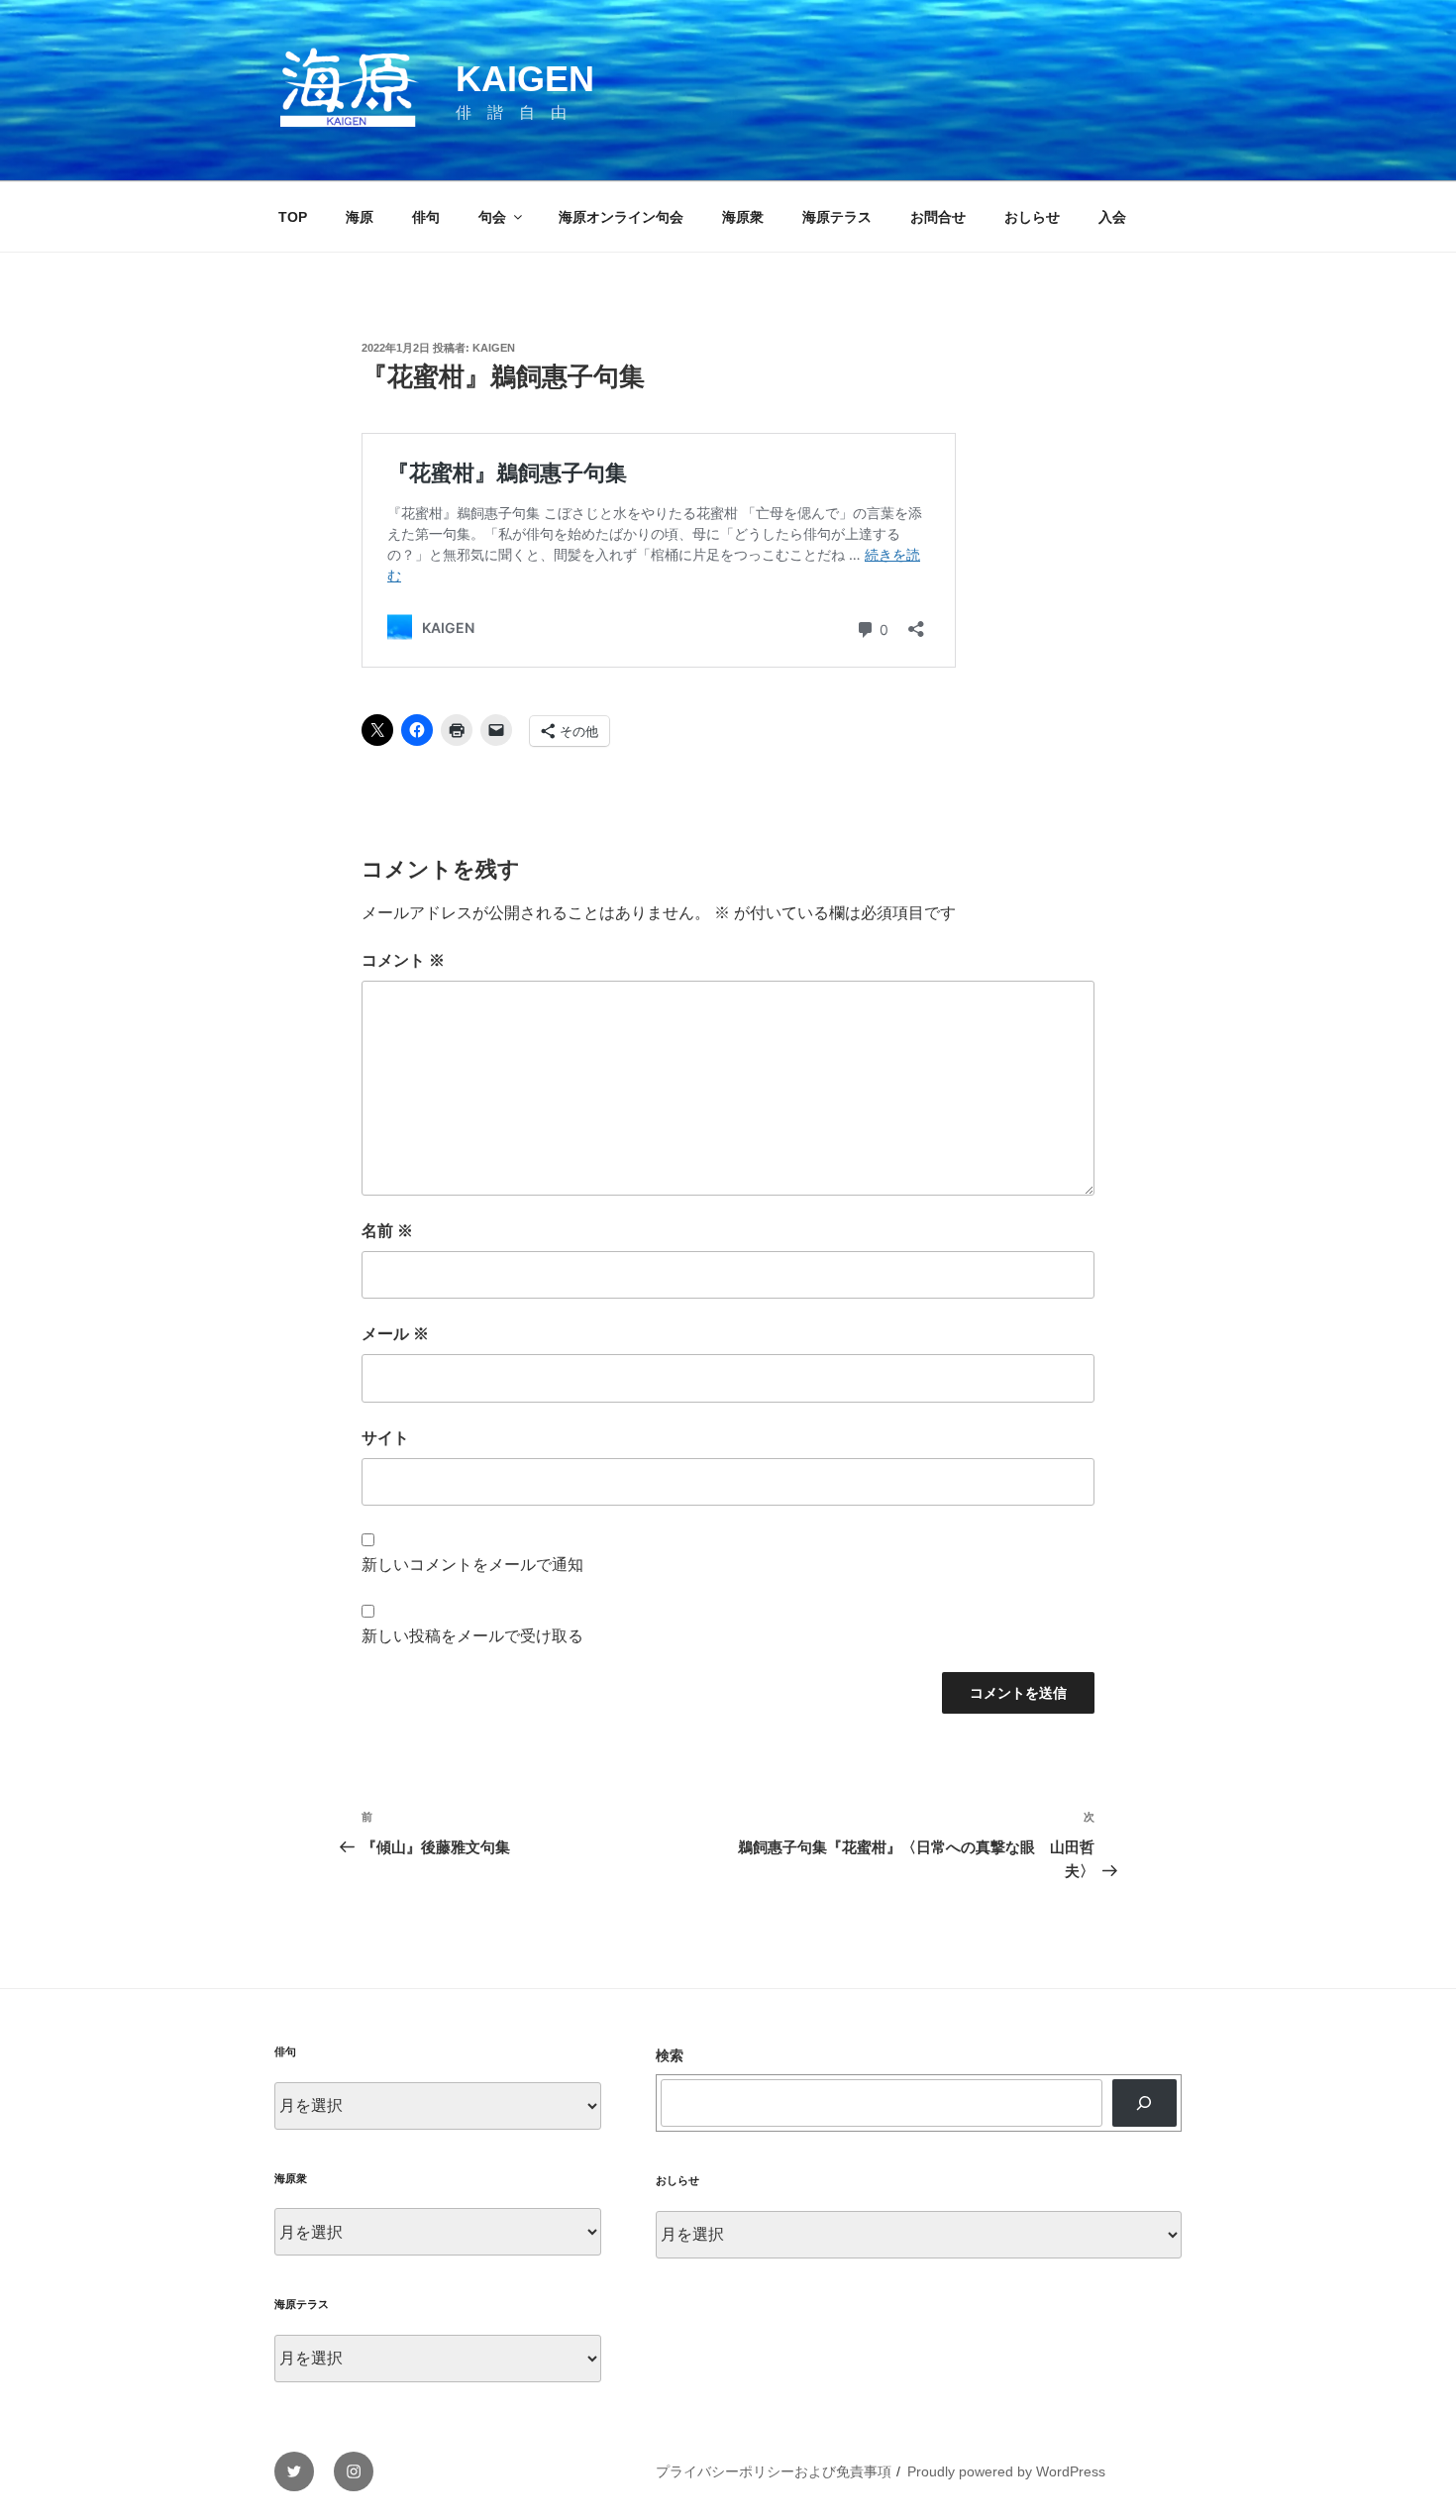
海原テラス (837, 217)
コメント (403, 960)
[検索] (1144, 2103)
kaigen (494, 348)
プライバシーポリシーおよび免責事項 (774, 2471)
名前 (387, 1231)
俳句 (426, 217)
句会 (492, 217)
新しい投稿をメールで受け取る (472, 1636)
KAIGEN (525, 79)
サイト (385, 1438)
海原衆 (743, 217)
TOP (293, 217)
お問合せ (938, 217)
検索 (670, 2055)
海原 (360, 217)
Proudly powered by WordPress (1006, 2471)
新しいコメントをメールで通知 (472, 1565)
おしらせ (1032, 217)
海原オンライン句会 (621, 217)
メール (395, 1334)
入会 (1112, 217)
